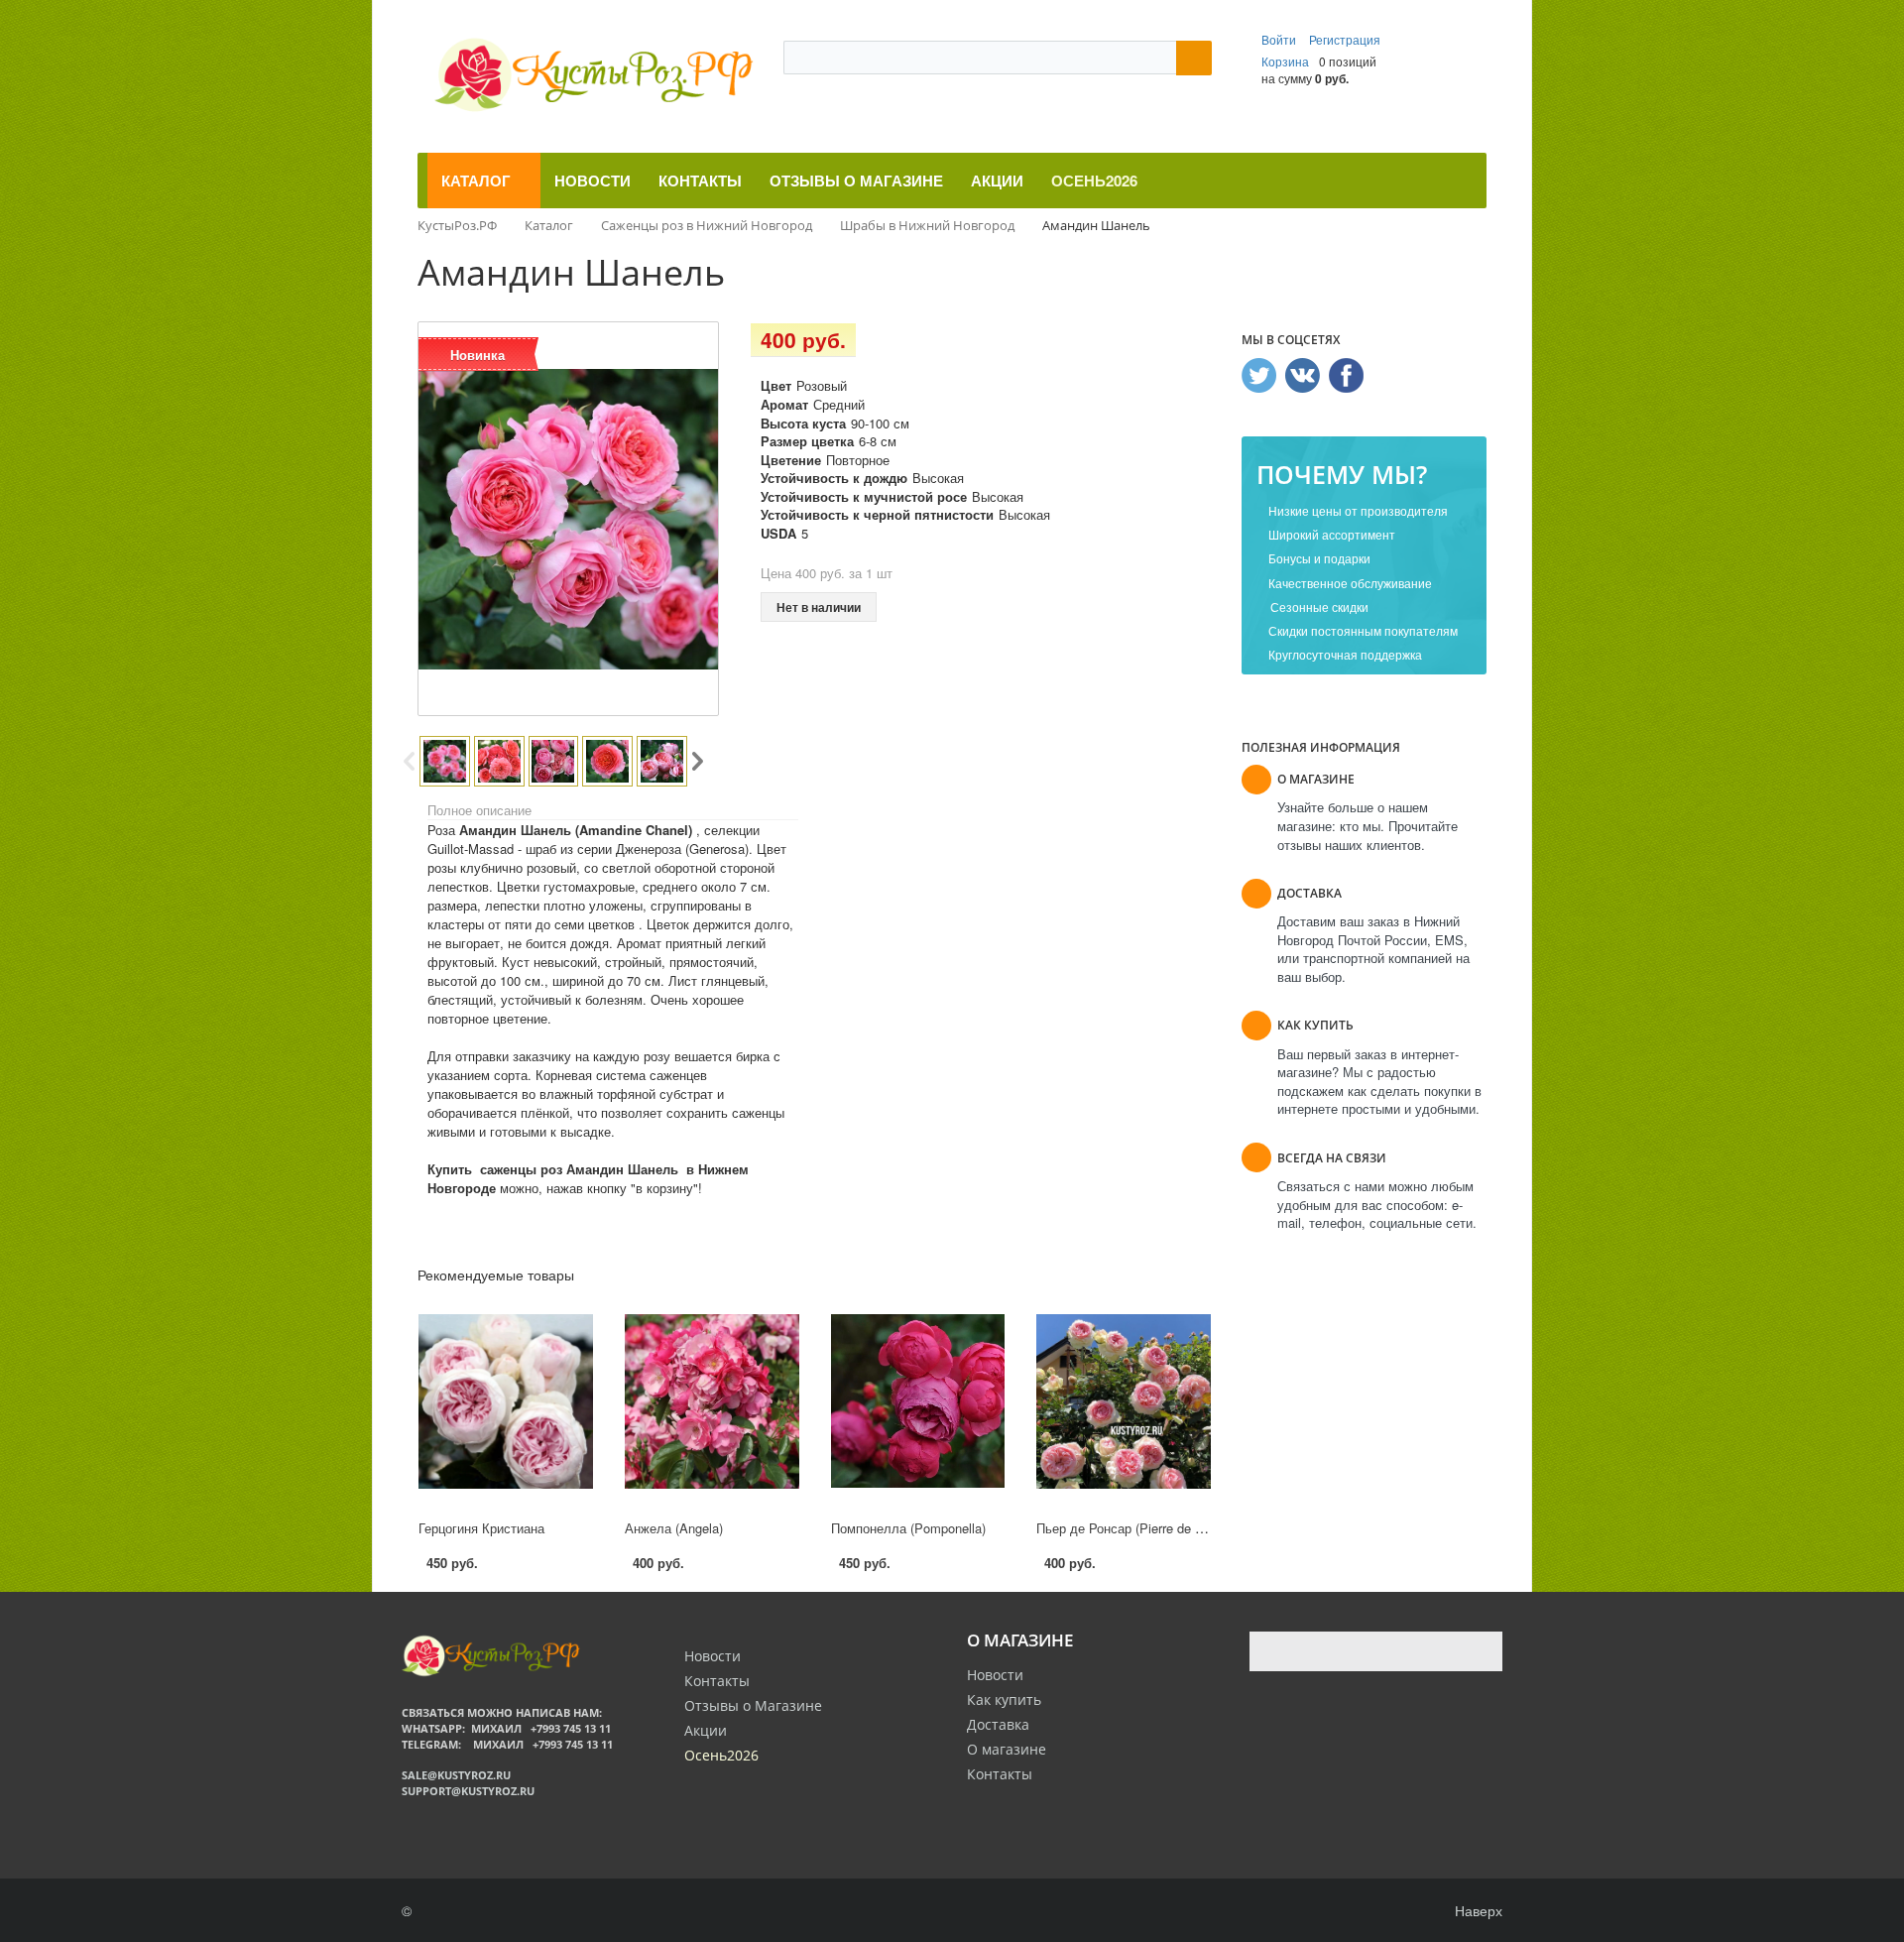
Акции (706, 1730)
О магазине (1007, 1749)
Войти (1280, 39)
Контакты (1000, 1774)
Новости (995, 1675)
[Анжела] (712, 1401)
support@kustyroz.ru (468, 1791)
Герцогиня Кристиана (481, 1528)
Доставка (998, 1724)
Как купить (1004, 1699)
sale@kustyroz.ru (456, 1775)
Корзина (1285, 61)
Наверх (1477, 1910)
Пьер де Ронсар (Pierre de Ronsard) (1141, 1528)
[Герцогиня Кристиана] (506, 1401)
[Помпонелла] (918, 1401)
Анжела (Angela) (674, 1528)
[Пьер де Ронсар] (1124, 1401)
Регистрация (1345, 39)
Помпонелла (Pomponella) (908, 1528)
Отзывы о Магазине (753, 1705)
